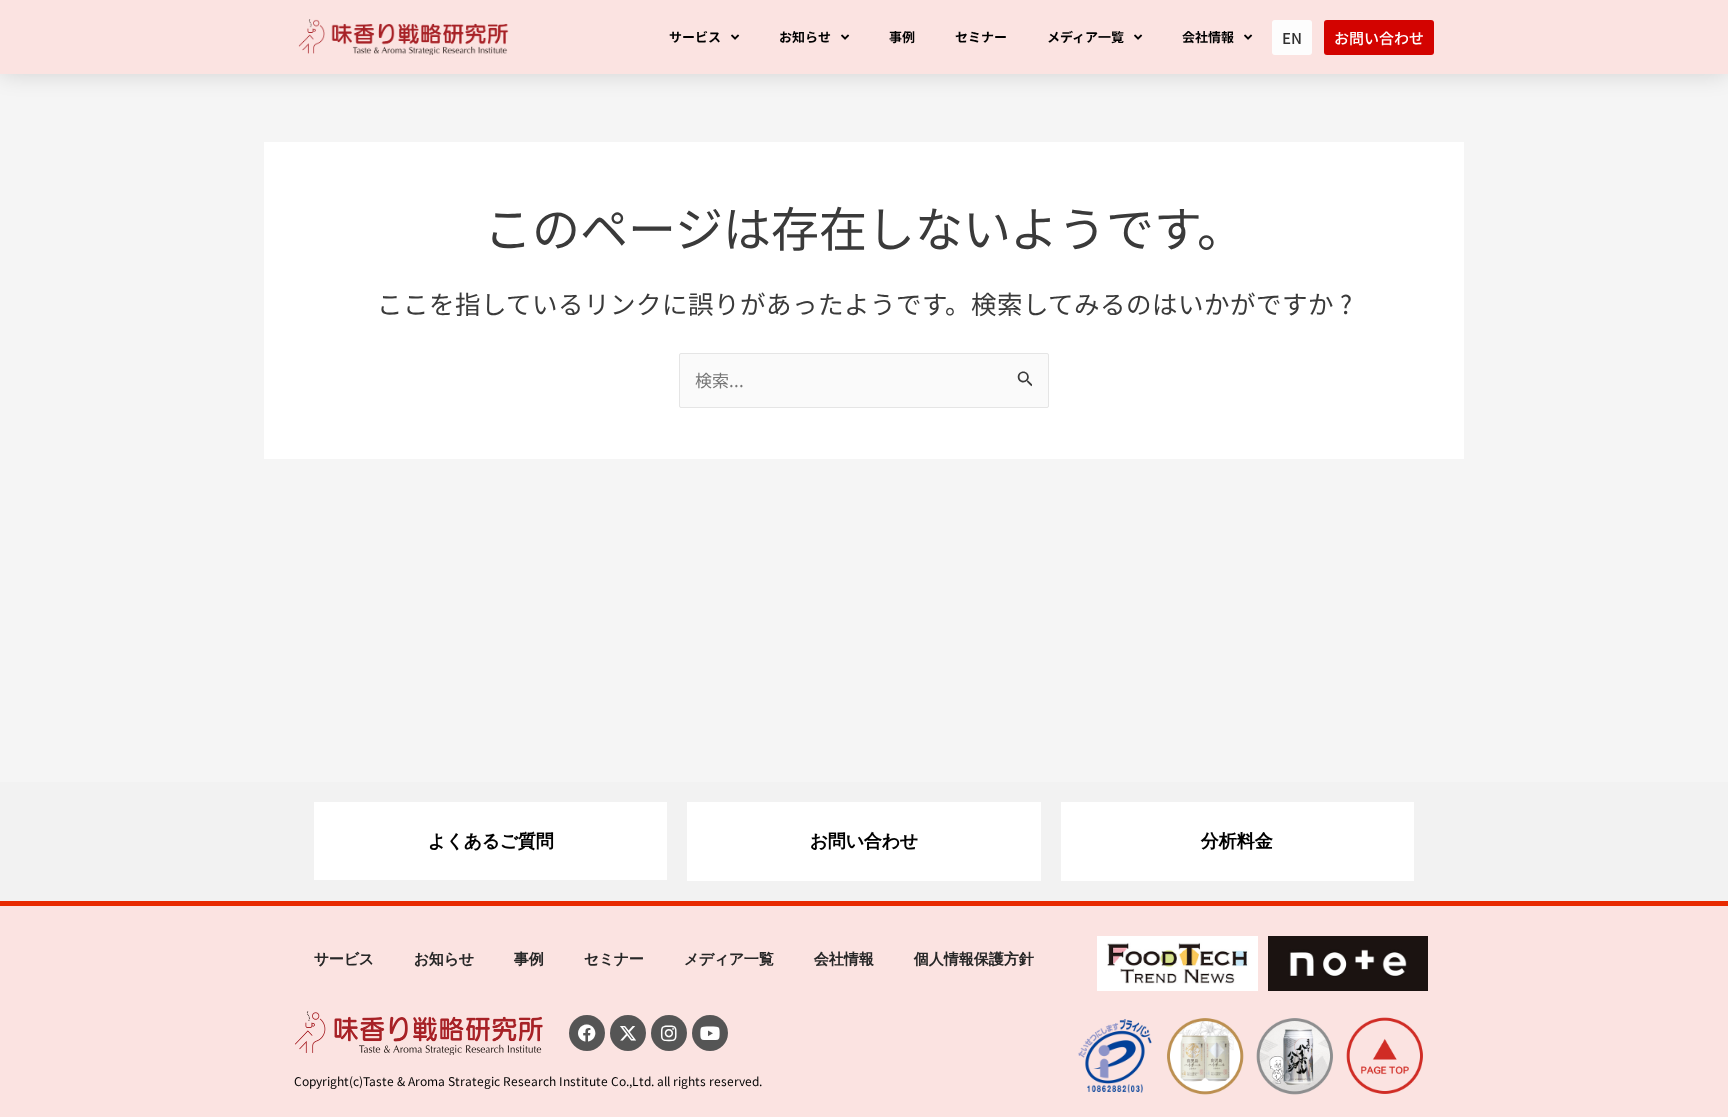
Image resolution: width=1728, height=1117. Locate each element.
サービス (695, 36)
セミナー (981, 36)
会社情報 (1208, 36)
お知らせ (805, 36)
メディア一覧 (1085, 36)
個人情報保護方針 (974, 959)
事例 (902, 36)
